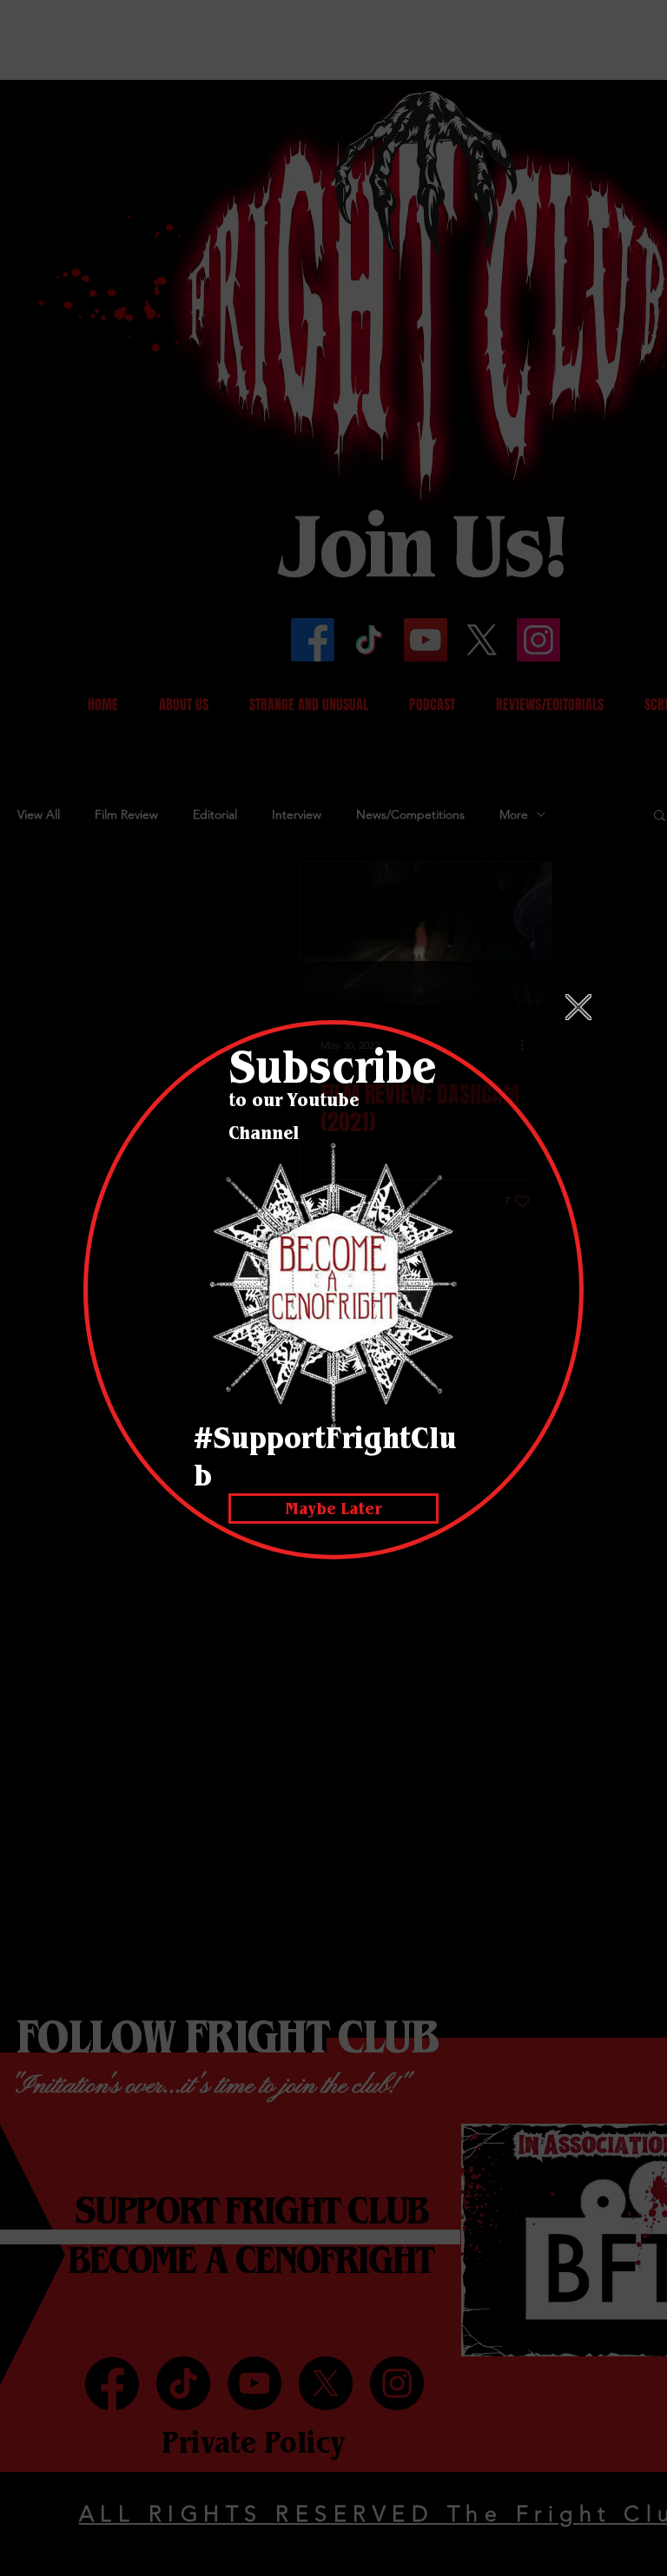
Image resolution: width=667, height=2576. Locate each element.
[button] (578, 1007)
